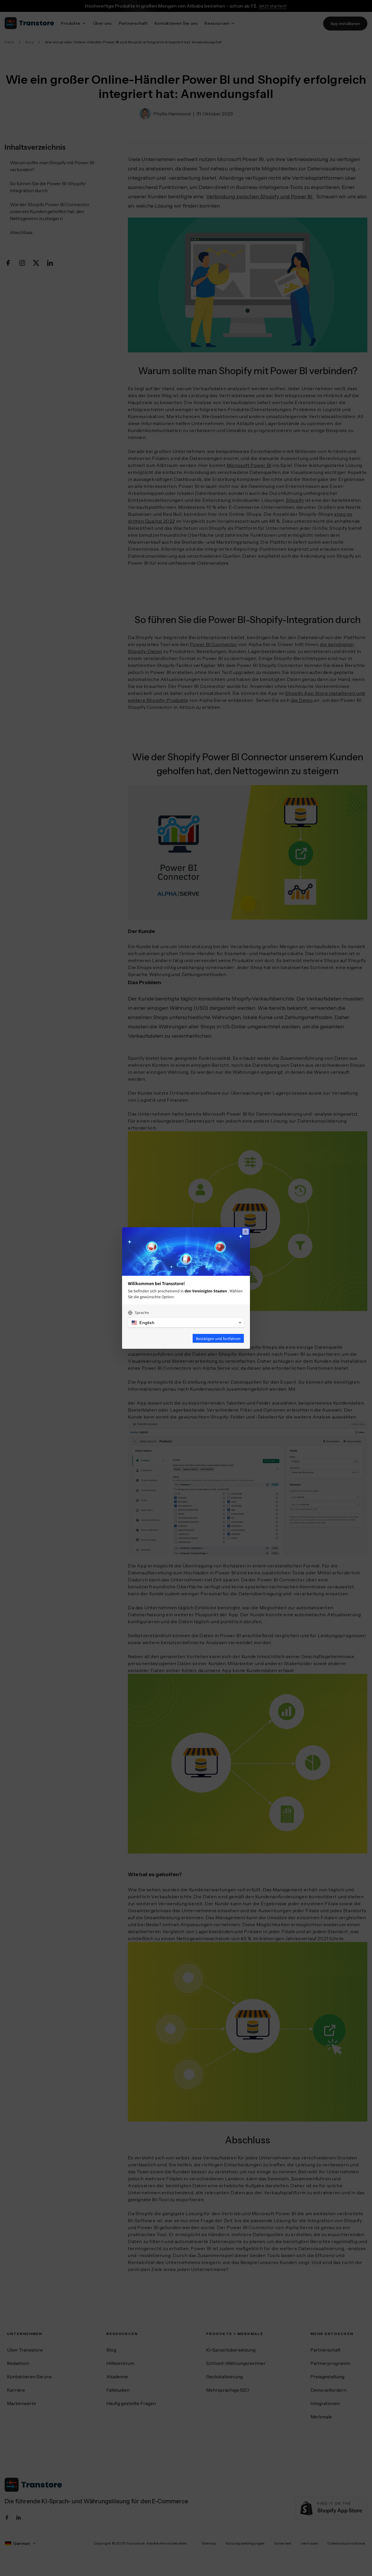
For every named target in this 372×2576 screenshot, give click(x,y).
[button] (186, 1323)
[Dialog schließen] (246, 1232)
